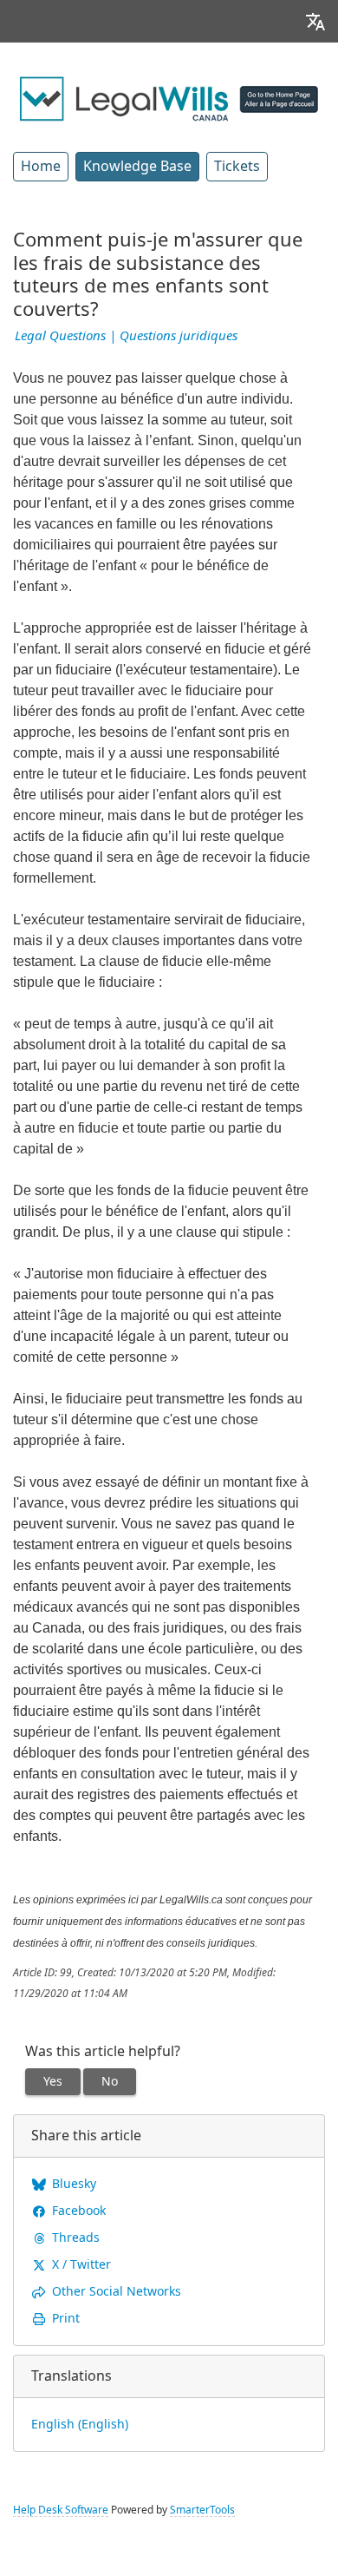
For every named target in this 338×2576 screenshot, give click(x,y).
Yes (53, 2081)
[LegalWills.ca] (169, 97)
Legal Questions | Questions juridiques (126, 336)
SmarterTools (202, 2510)
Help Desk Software (61, 2510)
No (110, 2081)
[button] (315, 21)
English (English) (80, 2424)
